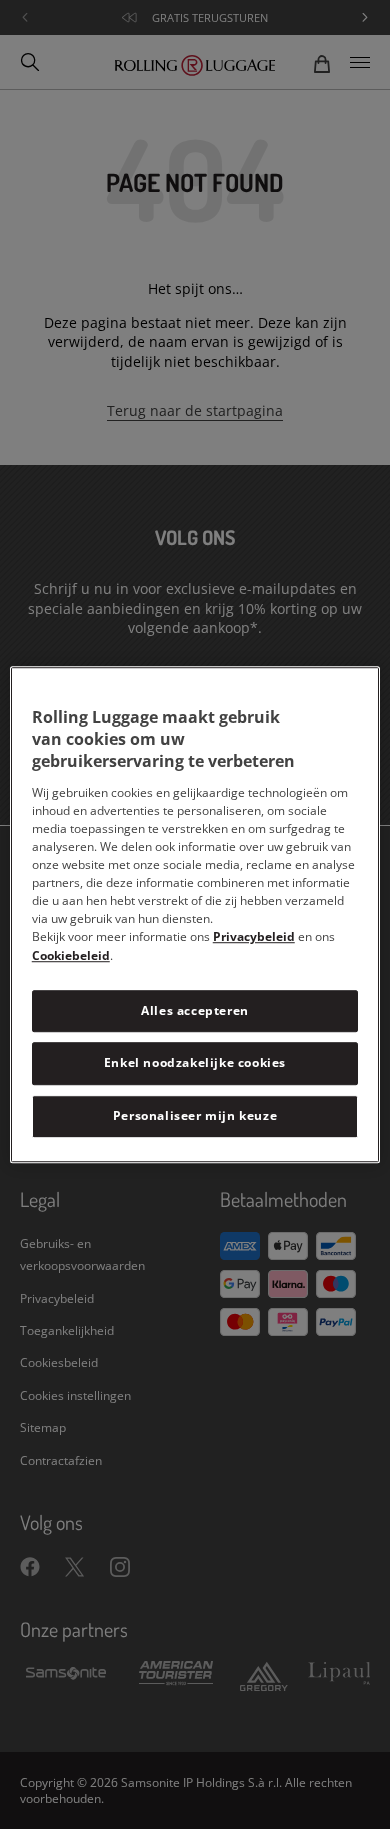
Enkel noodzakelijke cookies (195, 1063)
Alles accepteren (195, 1010)
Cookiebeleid (71, 955)
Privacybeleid (254, 936)
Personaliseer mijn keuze (195, 1115)
